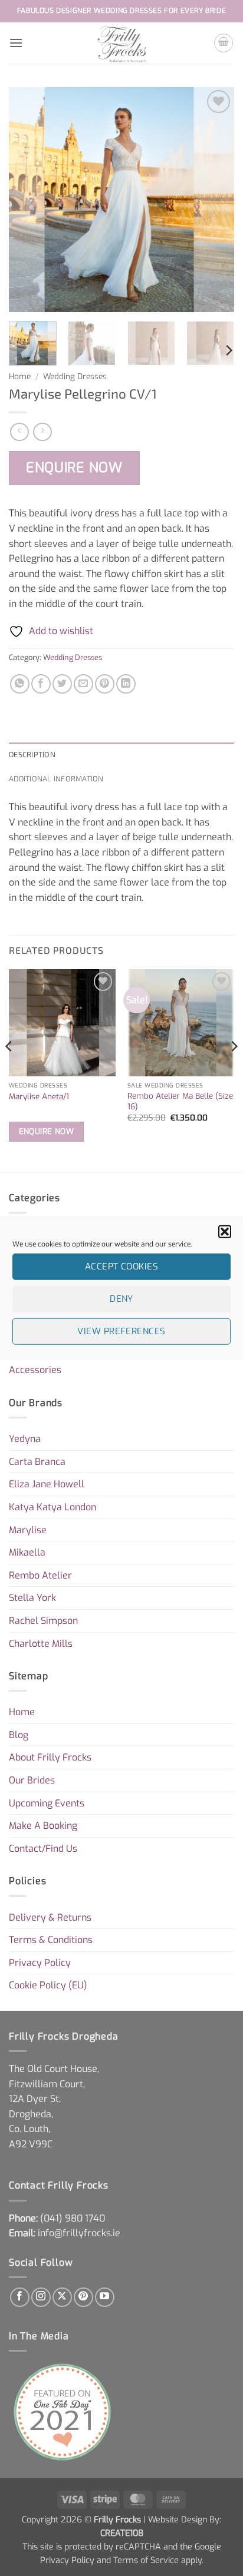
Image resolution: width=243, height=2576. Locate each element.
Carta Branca (37, 1462)
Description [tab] (32, 754)
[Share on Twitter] (62, 684)
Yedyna (25, 1439)
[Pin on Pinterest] (105, 684)
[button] (225, 1231)
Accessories (35, 1370)
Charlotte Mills (41, 1644)
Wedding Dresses (75, 376)
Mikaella (27, 1552)
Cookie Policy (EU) (48, 1985)
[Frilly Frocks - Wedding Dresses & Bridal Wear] (122, 43)
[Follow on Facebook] (20, 2297)
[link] (73, 2218)
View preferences (121, 1331)
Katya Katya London (52, 1507)
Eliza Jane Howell (47, 1484)
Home (20, 376)
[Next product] (19, 432)
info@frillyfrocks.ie (79, 2233)
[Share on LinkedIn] (126, 684)
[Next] (215, 200)
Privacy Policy (40, 1963)
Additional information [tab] (56, 778)
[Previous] (28, 200)
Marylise (28, 1530)
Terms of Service (146, 2560)
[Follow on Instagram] (41, 2297)
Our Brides (32, 1780)
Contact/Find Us (43, 1849)
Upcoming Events (47, 1803)
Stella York (32, 1598)
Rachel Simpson (43, 1621)
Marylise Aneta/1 (39, 1097)
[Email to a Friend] (83, 684)
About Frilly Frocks (50, 1757)
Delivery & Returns (50, 1917)
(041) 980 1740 (73, 2218)
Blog (19, 1735)
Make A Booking (43, 1826)
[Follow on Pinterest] (83, 2297)
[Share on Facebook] (41, 684)
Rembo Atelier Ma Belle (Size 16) (180, 1101)
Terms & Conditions (51, 1940)
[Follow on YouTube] (105, 2297)
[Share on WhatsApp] (20, 684)
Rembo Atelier (40, 1575)
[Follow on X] (62, 2297)
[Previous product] (42, 432)
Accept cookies (121, 1267)
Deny (121, 1299)
